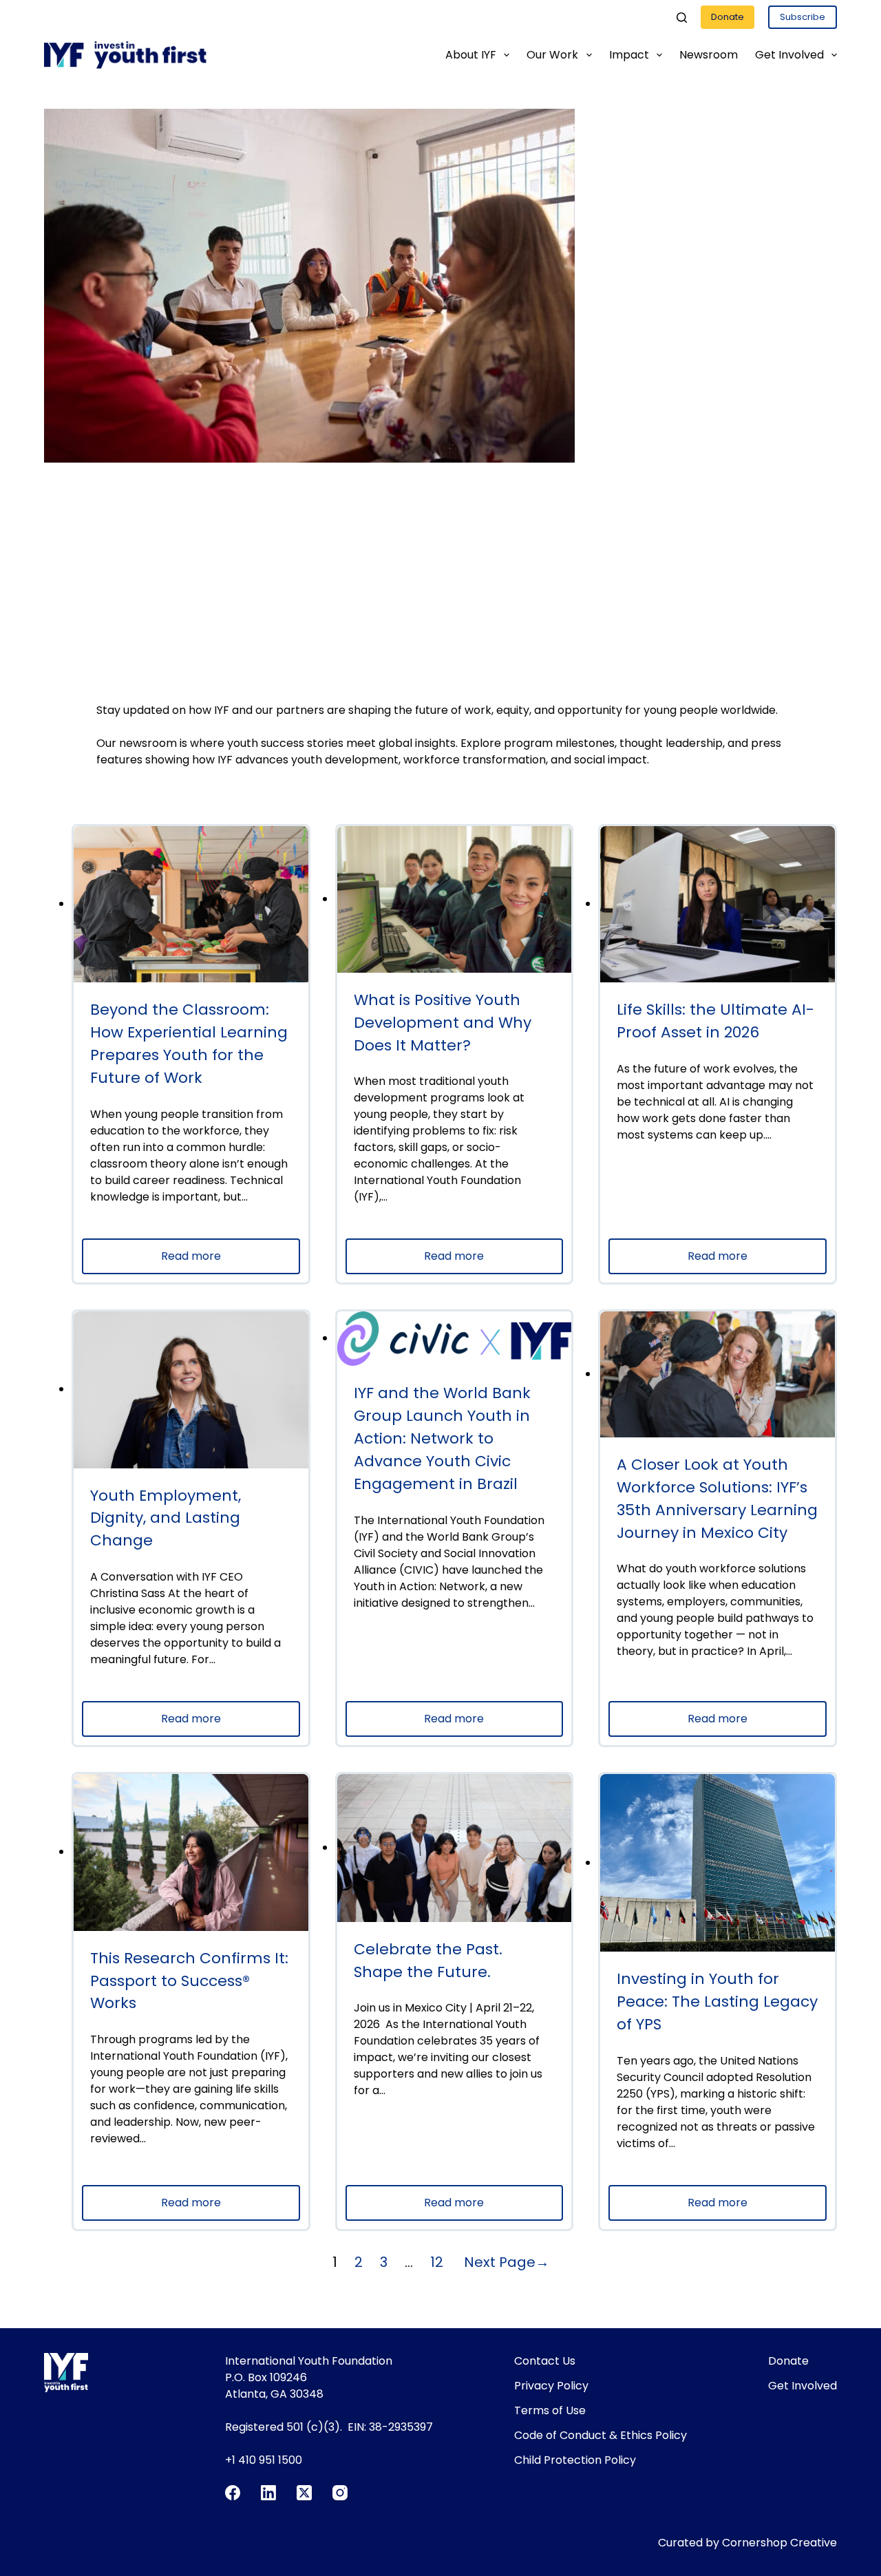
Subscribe (803, 17)
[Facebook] (233, 2493)
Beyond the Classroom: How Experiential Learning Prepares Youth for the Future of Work (189, 1044)
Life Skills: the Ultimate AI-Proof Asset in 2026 (715, 1021)
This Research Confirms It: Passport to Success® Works (189, 1981)
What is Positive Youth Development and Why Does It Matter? (443, 1023)
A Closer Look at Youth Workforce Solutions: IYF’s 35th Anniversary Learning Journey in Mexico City (717, 1499)
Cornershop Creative (779, 2543)
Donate (728, 17)
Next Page (507, 2262)
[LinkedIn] (268, 2493)
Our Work (552, 55)
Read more (222, 1261)
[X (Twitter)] (304, 2493)
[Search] (682, 18)
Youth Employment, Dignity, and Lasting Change (166, 1518)
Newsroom (709, 55)
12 (437, 2262)
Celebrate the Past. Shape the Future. (428, 1961)
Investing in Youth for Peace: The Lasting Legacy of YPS (717, 2002)
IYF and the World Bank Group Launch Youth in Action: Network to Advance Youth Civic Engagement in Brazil (442, 1438)
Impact (629, 55)
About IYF (471, 55)
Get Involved (789, 55)
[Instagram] (340, 2493)
